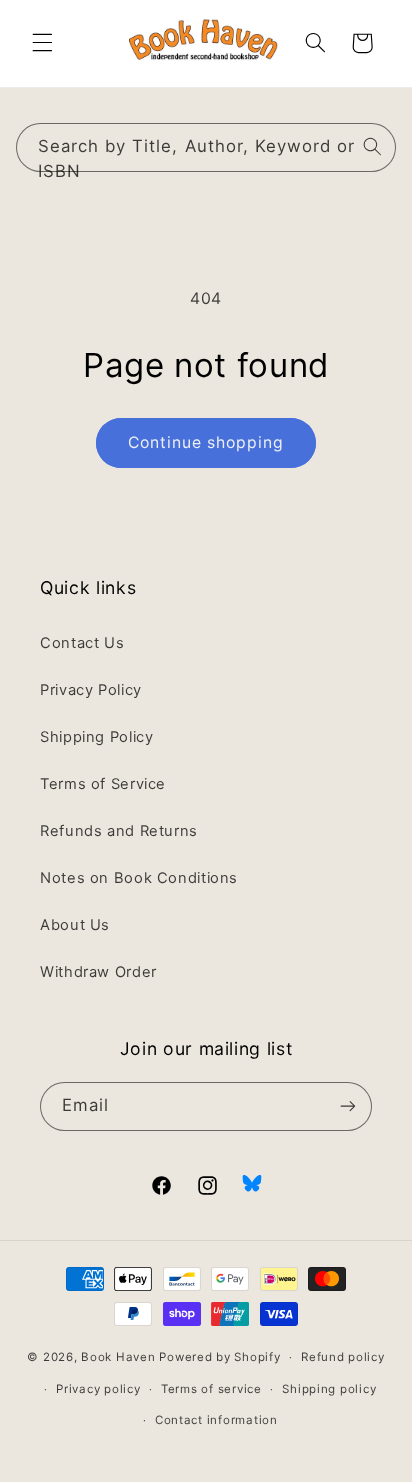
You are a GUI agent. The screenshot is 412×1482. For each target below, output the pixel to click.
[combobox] (206, 147)
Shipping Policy (96, 737)
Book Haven (118, 1357)
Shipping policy (329, 1389)
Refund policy (343, 1357)
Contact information (216, 1420)
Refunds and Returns (119, 831)
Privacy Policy (91, 690)
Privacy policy (98, 1389)
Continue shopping (206, 442)
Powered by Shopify (219, 1357)
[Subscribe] (348, 1106)
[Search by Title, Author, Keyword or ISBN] (372, 147)
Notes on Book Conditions (139, 878)
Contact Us (82, 643)
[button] (42, 43)
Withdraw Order (98, 972)
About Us (75, 925)
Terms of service (211, 1389)
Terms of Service (103, 784)
